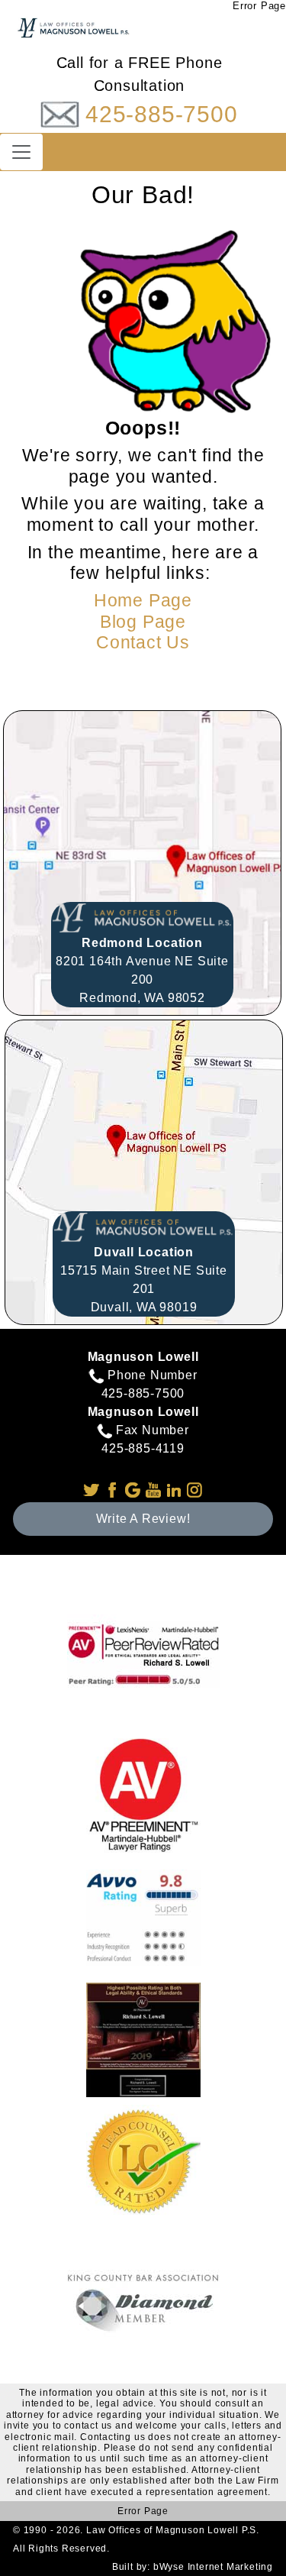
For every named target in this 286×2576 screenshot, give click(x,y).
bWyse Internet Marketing (213, 2567)
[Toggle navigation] (21, 152)
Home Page (143, 600)
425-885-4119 (143, 1448)
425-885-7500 (162, 114)
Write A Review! (143, 1519)
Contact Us (143, 642)
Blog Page (143, 622)
